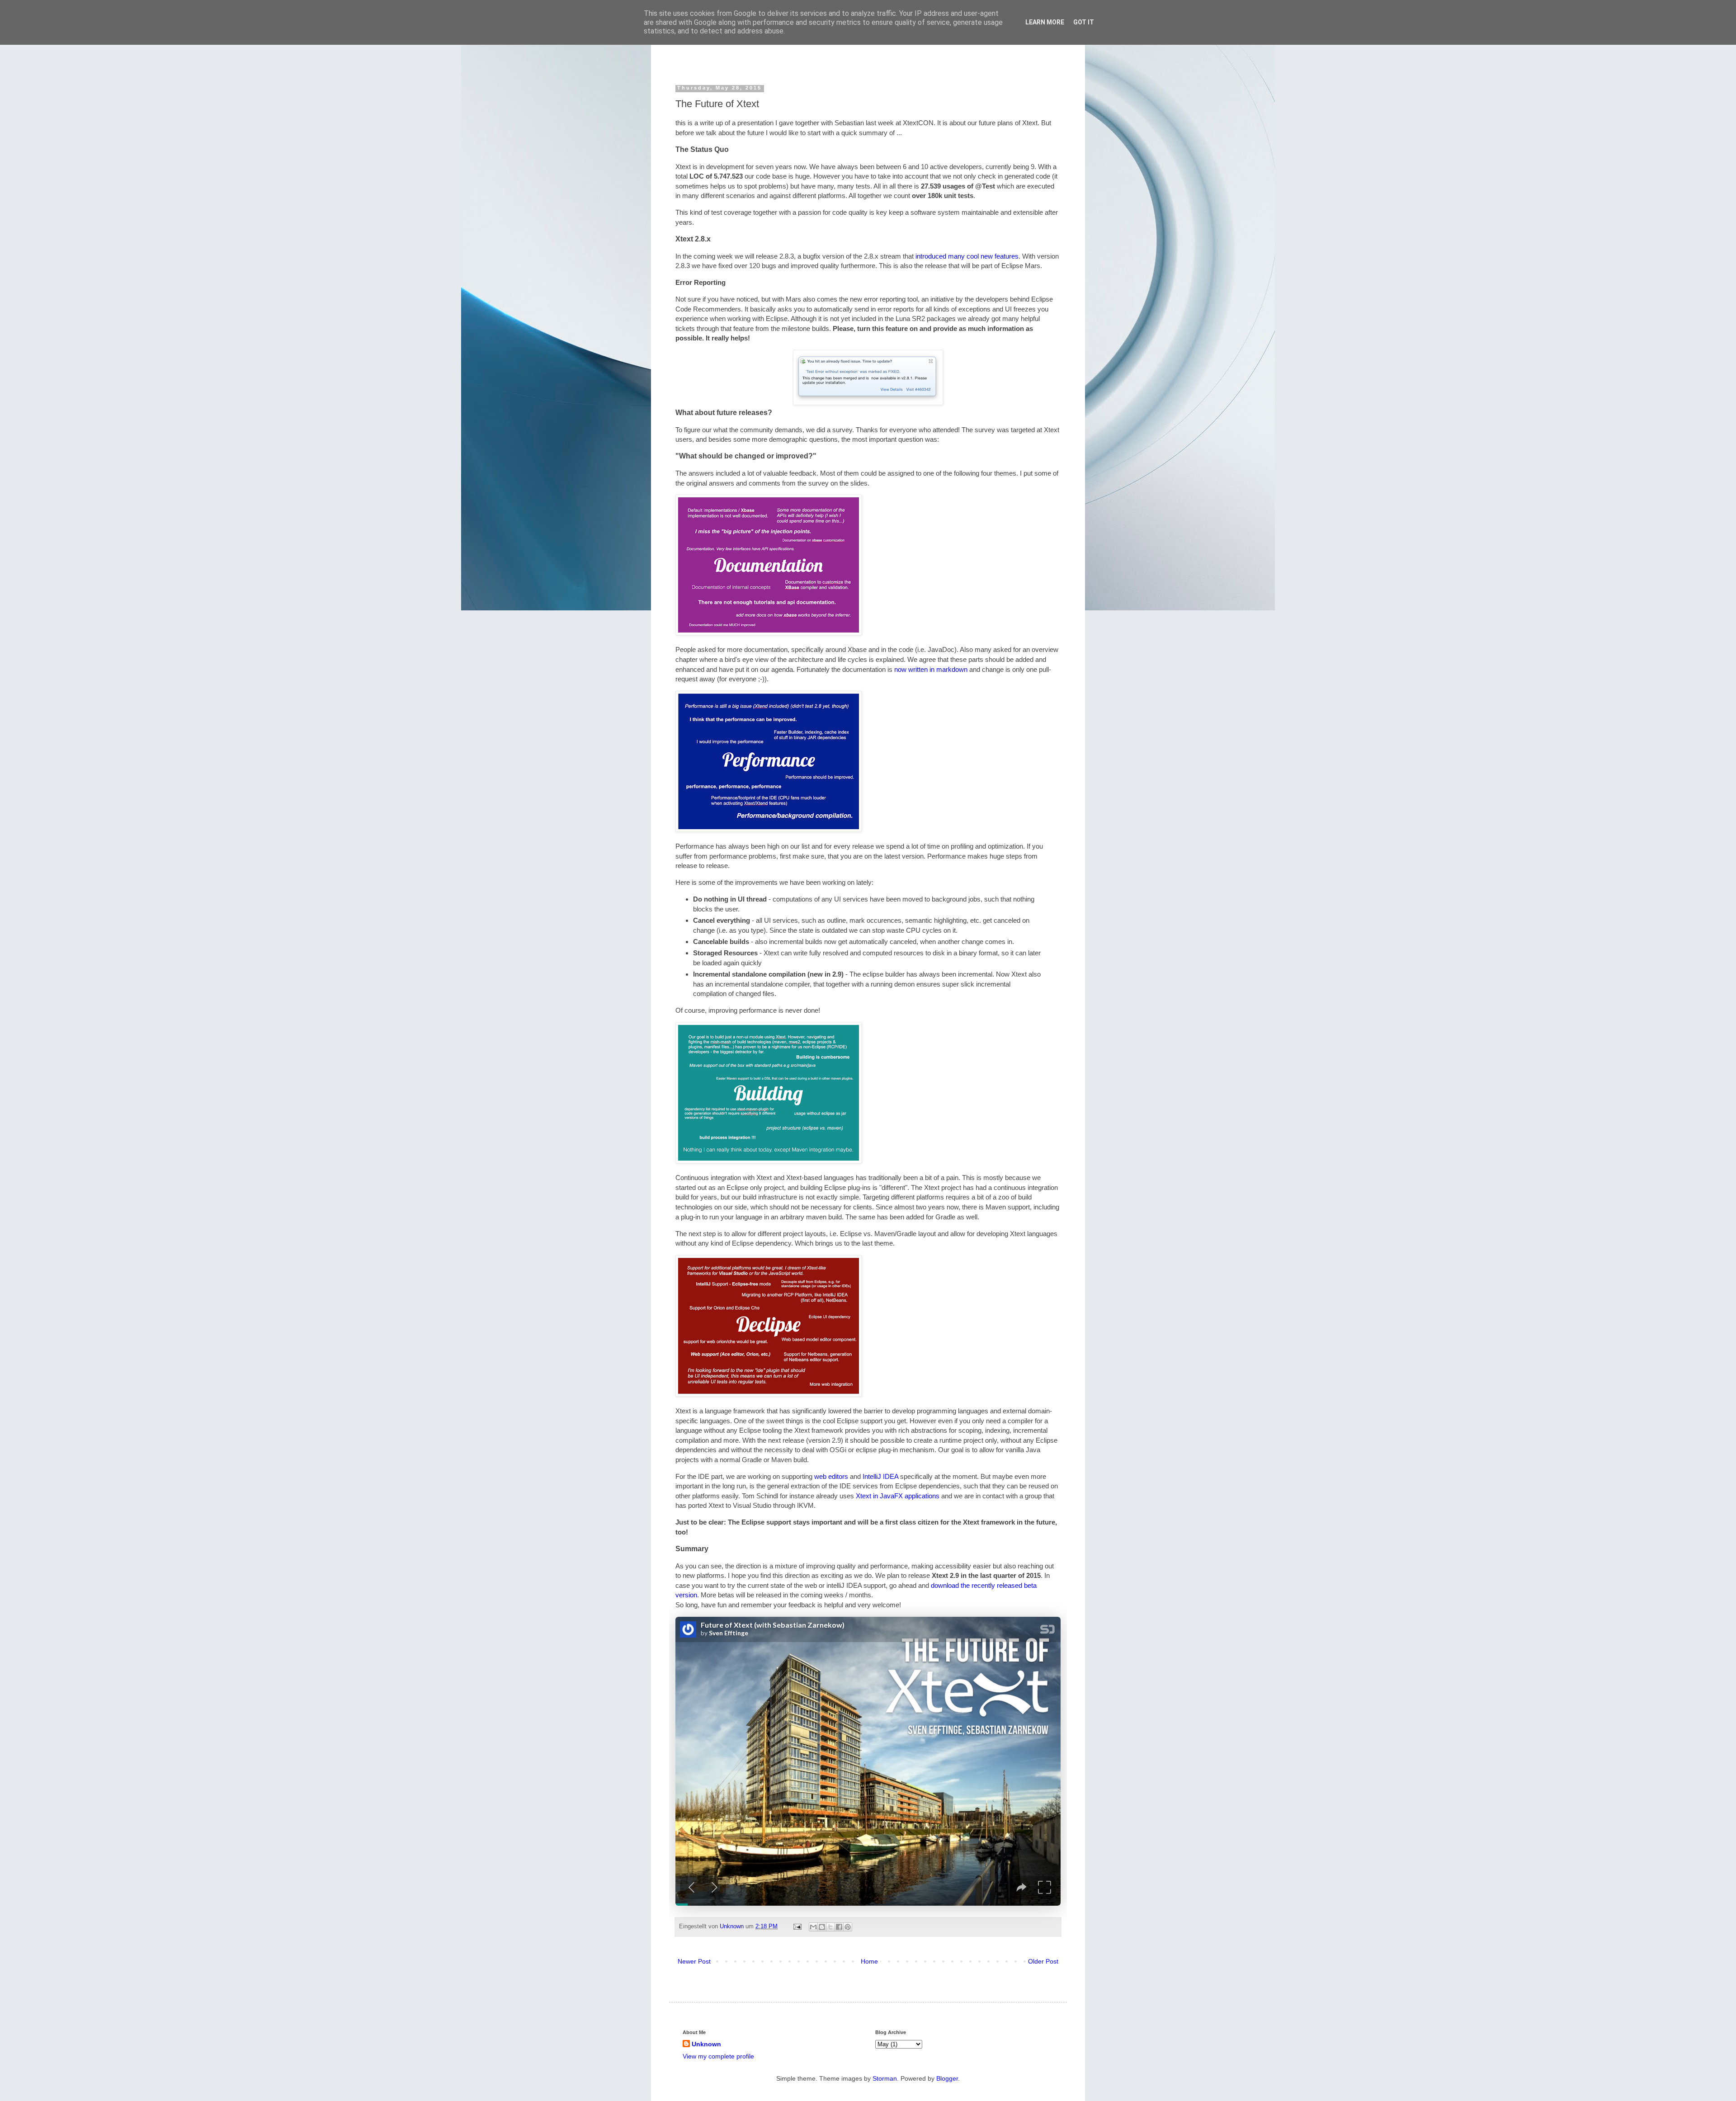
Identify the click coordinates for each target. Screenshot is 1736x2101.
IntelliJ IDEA (880, 1476)
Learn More (1045, 22)
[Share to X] (830, 1927)
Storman (885, 2078)
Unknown (733, 1926)
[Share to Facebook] (839, 1927)
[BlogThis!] (822, 1927)
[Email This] (813, 1927)
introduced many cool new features (967, 256)
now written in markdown (931, 669)
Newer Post (694, 1961)
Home (869, 1961)
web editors (831, 1476)
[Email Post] (797, 1926)
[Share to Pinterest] (848, 1927)
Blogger (947, 2078)
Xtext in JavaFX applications (898, 1496)
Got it (1084, 22)
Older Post (1043, 1961)
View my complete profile (718, 2056)
